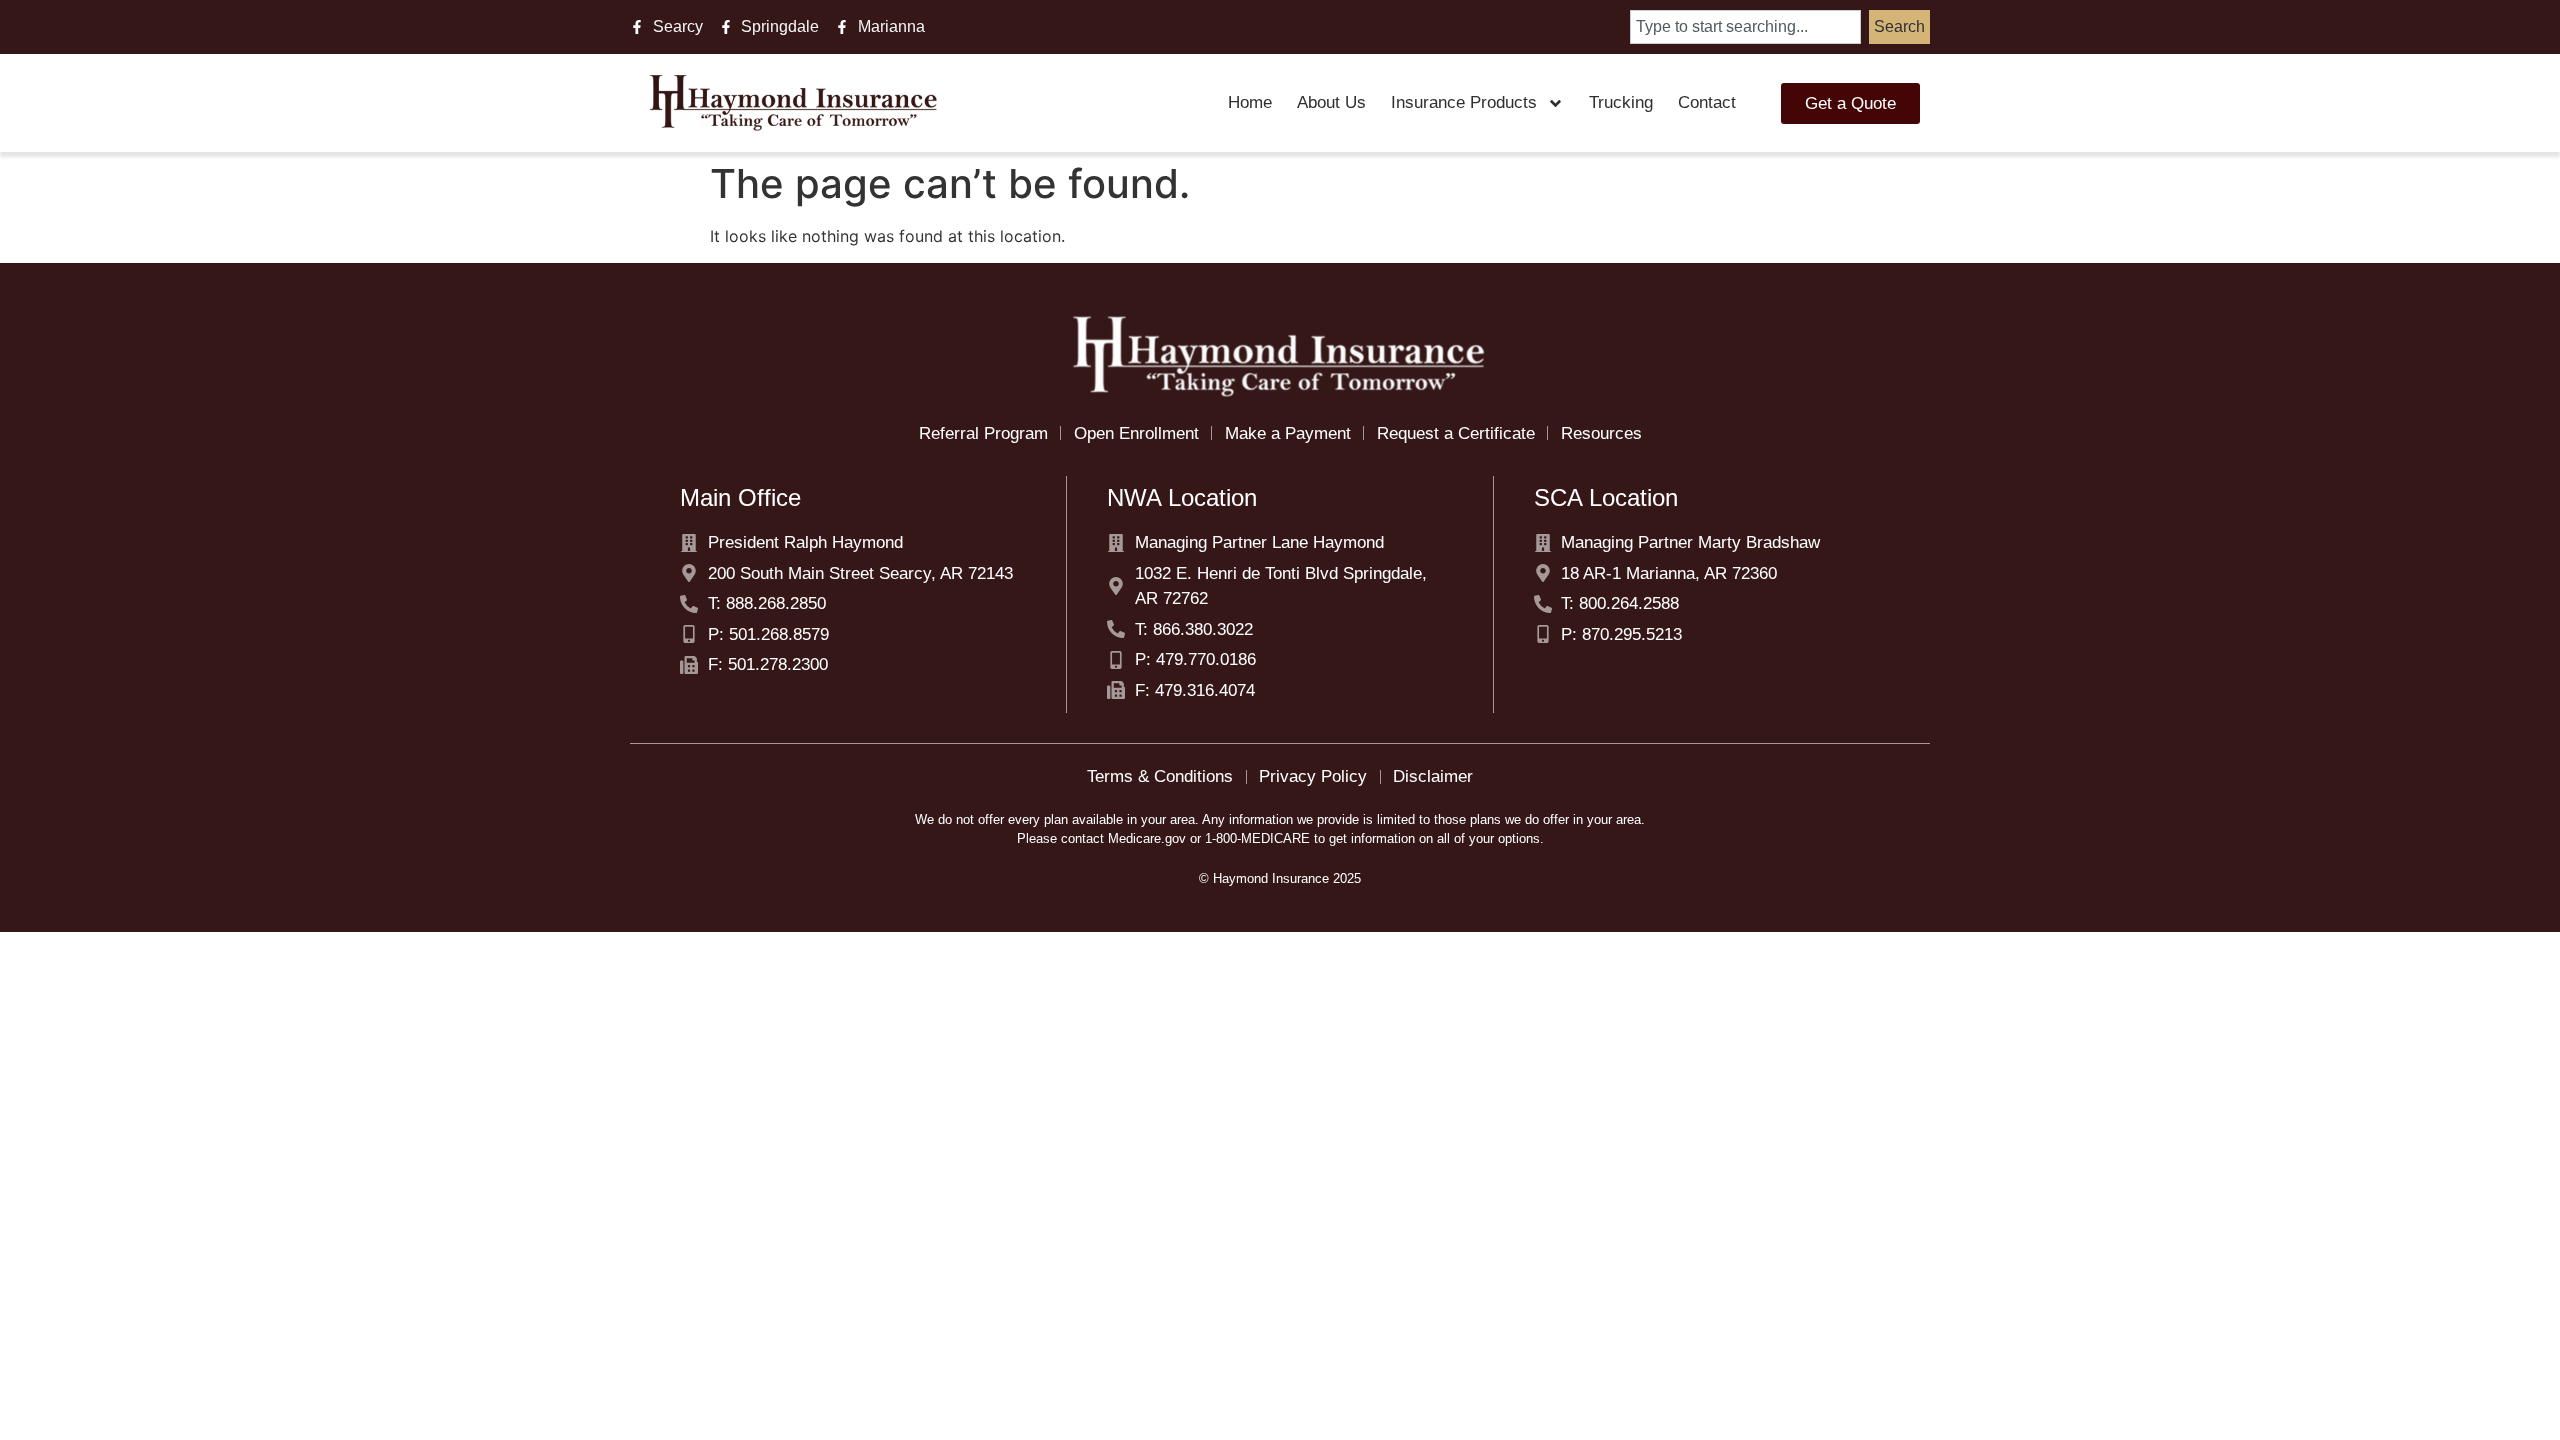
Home (1250, 102)
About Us (1331, 102)
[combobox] (1745, 27)
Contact (1707, 102)
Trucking (1621, 102)
